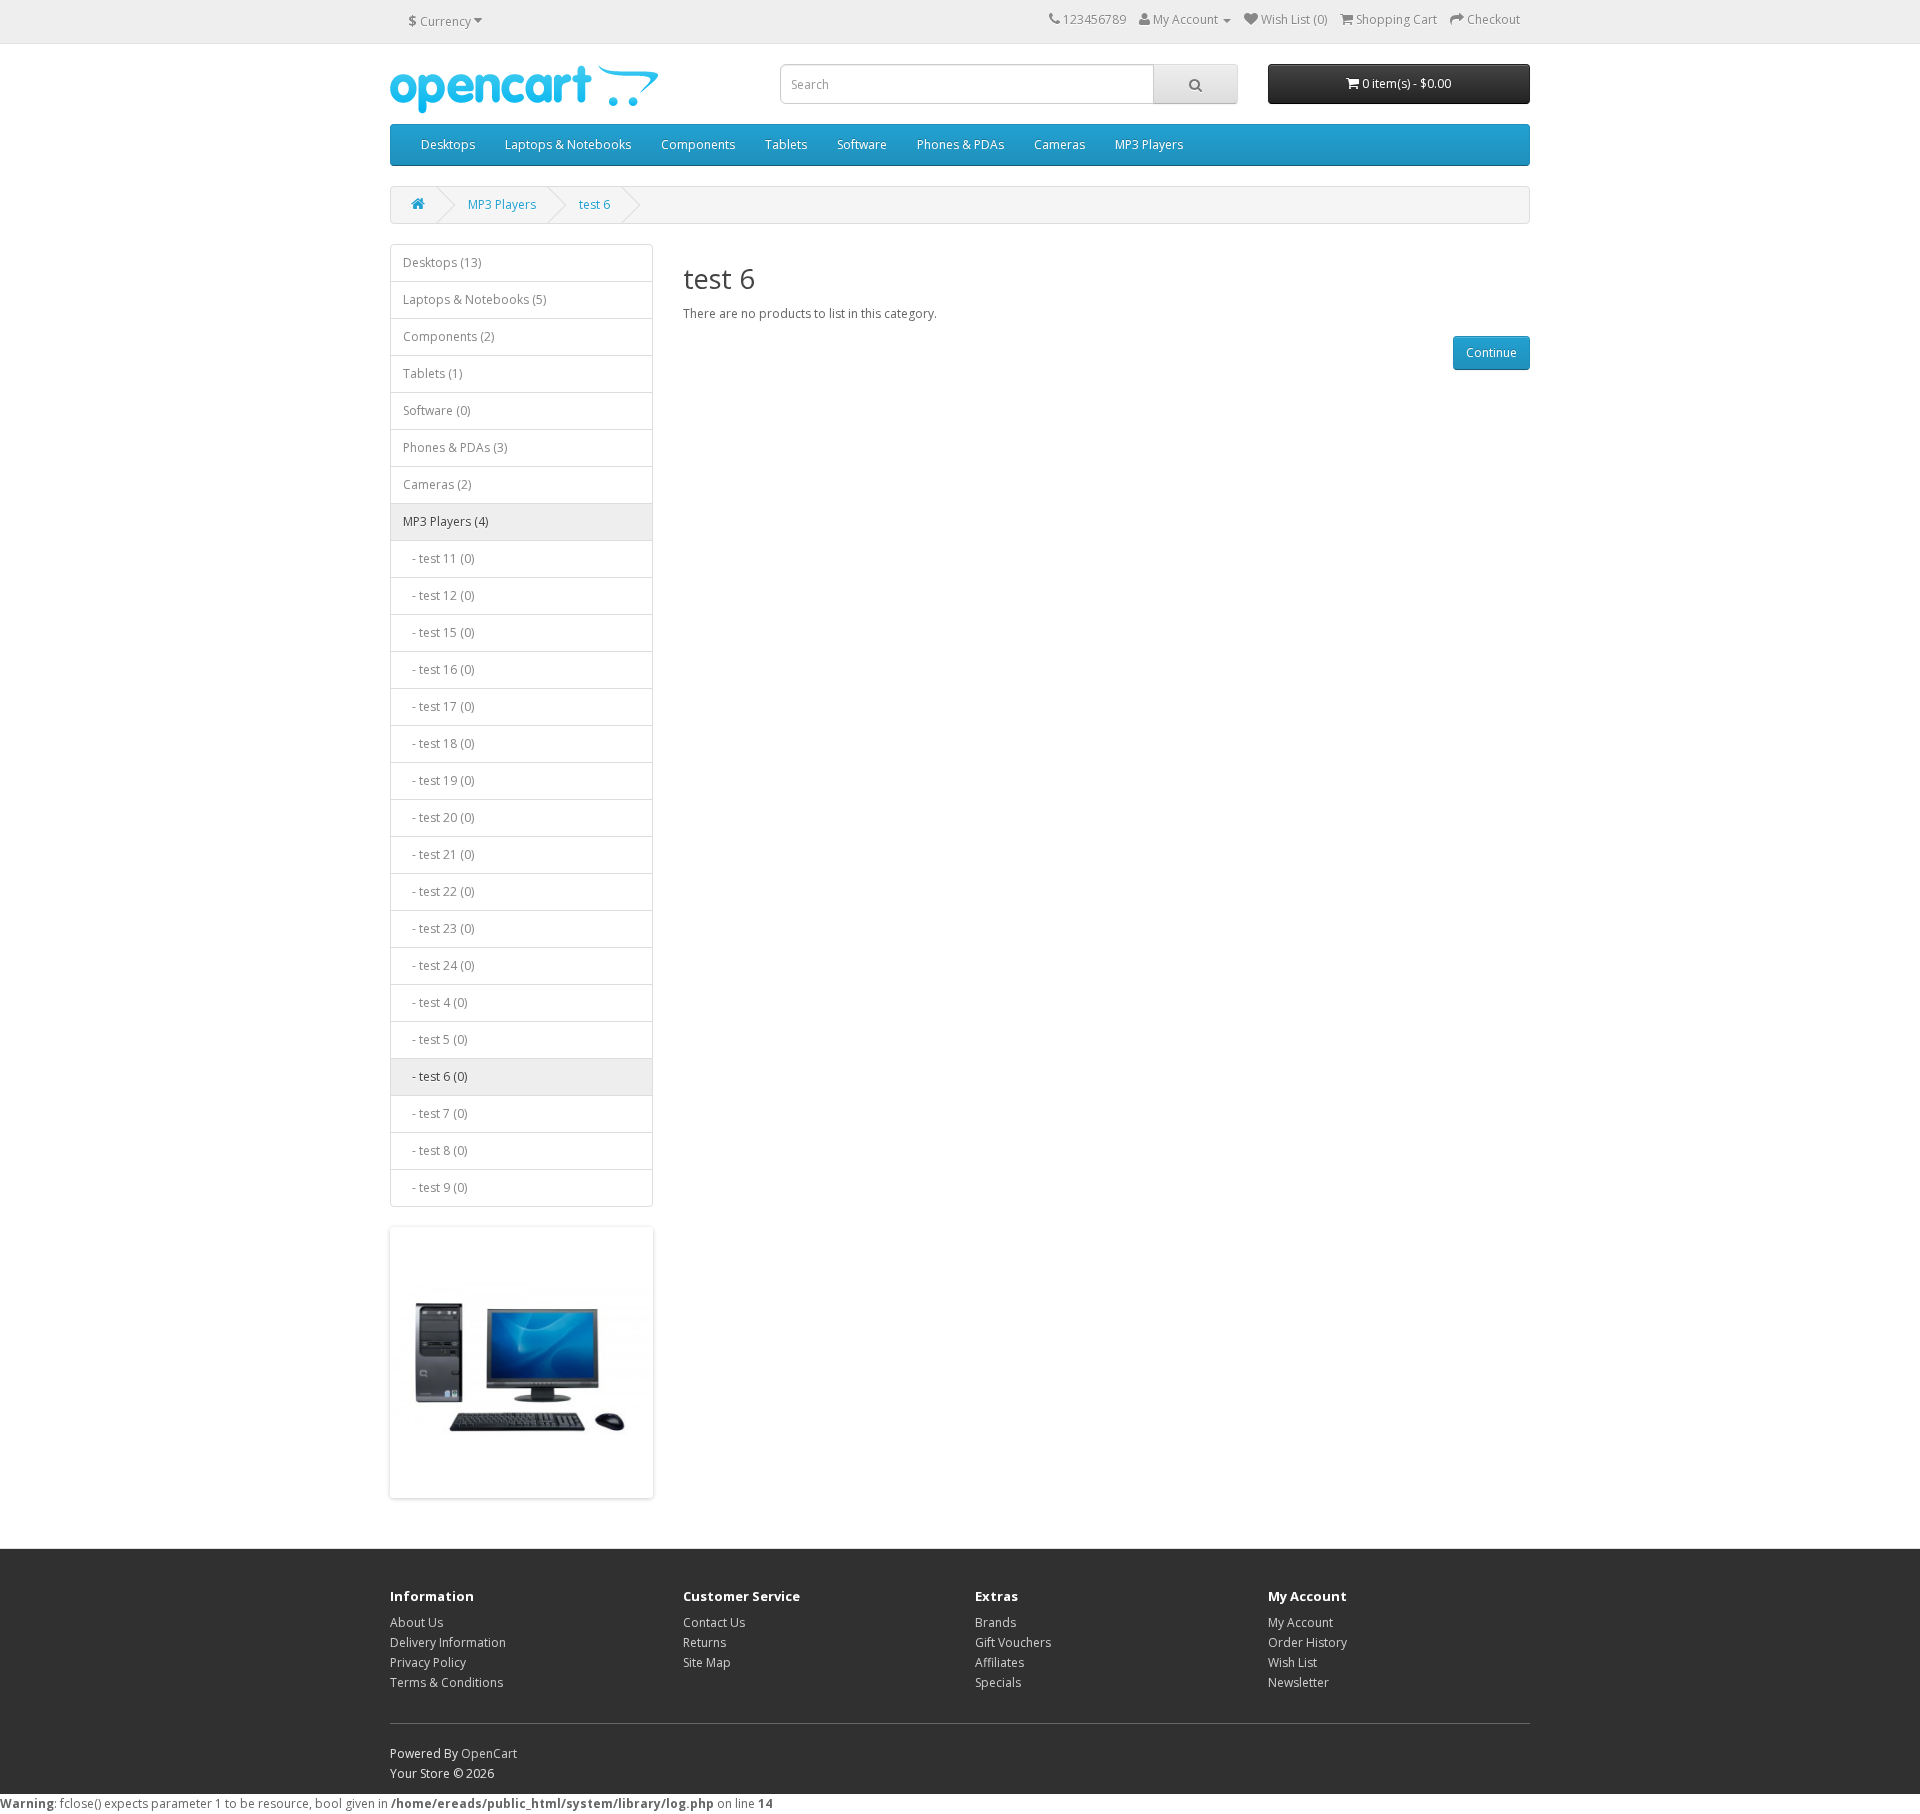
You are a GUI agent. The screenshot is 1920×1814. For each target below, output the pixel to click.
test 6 (594, 204)
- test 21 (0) (438, 854)
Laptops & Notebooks (568, 144)
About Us (416, 1622)
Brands (995, 1622)
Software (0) (436, 410)
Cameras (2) (437, 484)
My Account (1300, 1622)
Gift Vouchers (1013, 1642)
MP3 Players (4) (445, 521)
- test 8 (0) (435, 1150)
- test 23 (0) (438, 928)
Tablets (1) (432, 373)
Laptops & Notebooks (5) (474, 299)
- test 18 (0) (438, 743)
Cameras (1059, 144)
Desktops (448, 144)
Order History (1307, 1642)
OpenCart (489, 1753)
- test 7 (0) (435, 1113)
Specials (998, 1682)
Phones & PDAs (960, 144)
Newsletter (1298, 1682)
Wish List (1292, 1662)
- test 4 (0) (435, 1002)
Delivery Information (448, 1642)
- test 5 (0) (435, 1039)
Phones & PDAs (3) (455, 447)
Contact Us (714, 1622)
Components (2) (448, 336)
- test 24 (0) (438, 965)
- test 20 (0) (438, 817)
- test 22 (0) (438, 891)
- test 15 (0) (438, 632)
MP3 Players (1149, 144)
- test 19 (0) (438, 780)
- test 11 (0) (438, 558)
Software (862, 144)
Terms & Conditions (446, 1682)
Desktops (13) (442, 262)
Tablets (786, 144)
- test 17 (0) (438, 706)
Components (698, 144)
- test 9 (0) (435, 1187)
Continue (1491, 352)
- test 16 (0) (438, 669)
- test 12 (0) (438, 595)
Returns (704, 1642)
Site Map (707, 1662)
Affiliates (999, 1662)
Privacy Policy (428, 1662)
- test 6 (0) (435, 1076)
